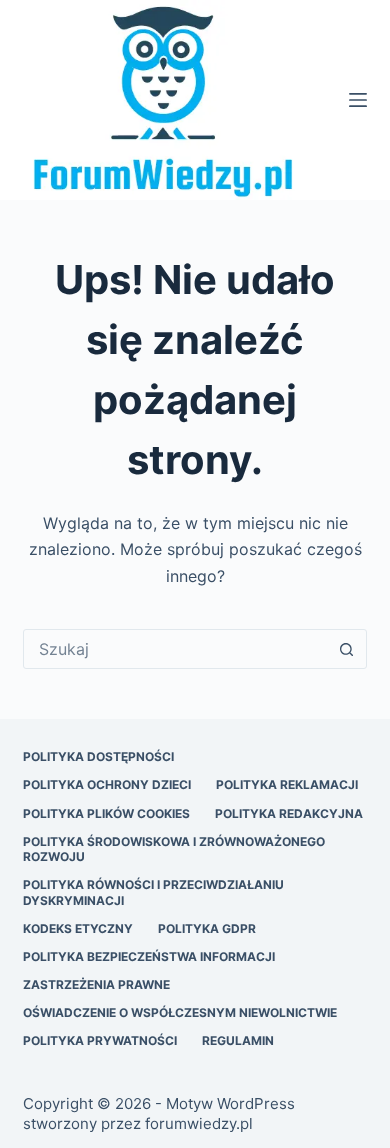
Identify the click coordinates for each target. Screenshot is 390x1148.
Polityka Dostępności (98, 756)
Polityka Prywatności (100, 1040)
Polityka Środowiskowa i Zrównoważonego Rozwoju (174, 849)
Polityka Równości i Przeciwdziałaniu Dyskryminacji (153, 892)
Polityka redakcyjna (289, 813)
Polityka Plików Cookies (106, 813)
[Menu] (358, 100)
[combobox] (175, 649)
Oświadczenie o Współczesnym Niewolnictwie (180, 1012)
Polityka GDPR (207, 928)
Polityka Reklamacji (287, 784)
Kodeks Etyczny (78, 928)
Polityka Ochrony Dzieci (107, 784)
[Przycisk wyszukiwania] (347, 649)
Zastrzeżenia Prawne (96, 984)
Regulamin (238, 1040)
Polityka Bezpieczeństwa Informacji (149, 956)
